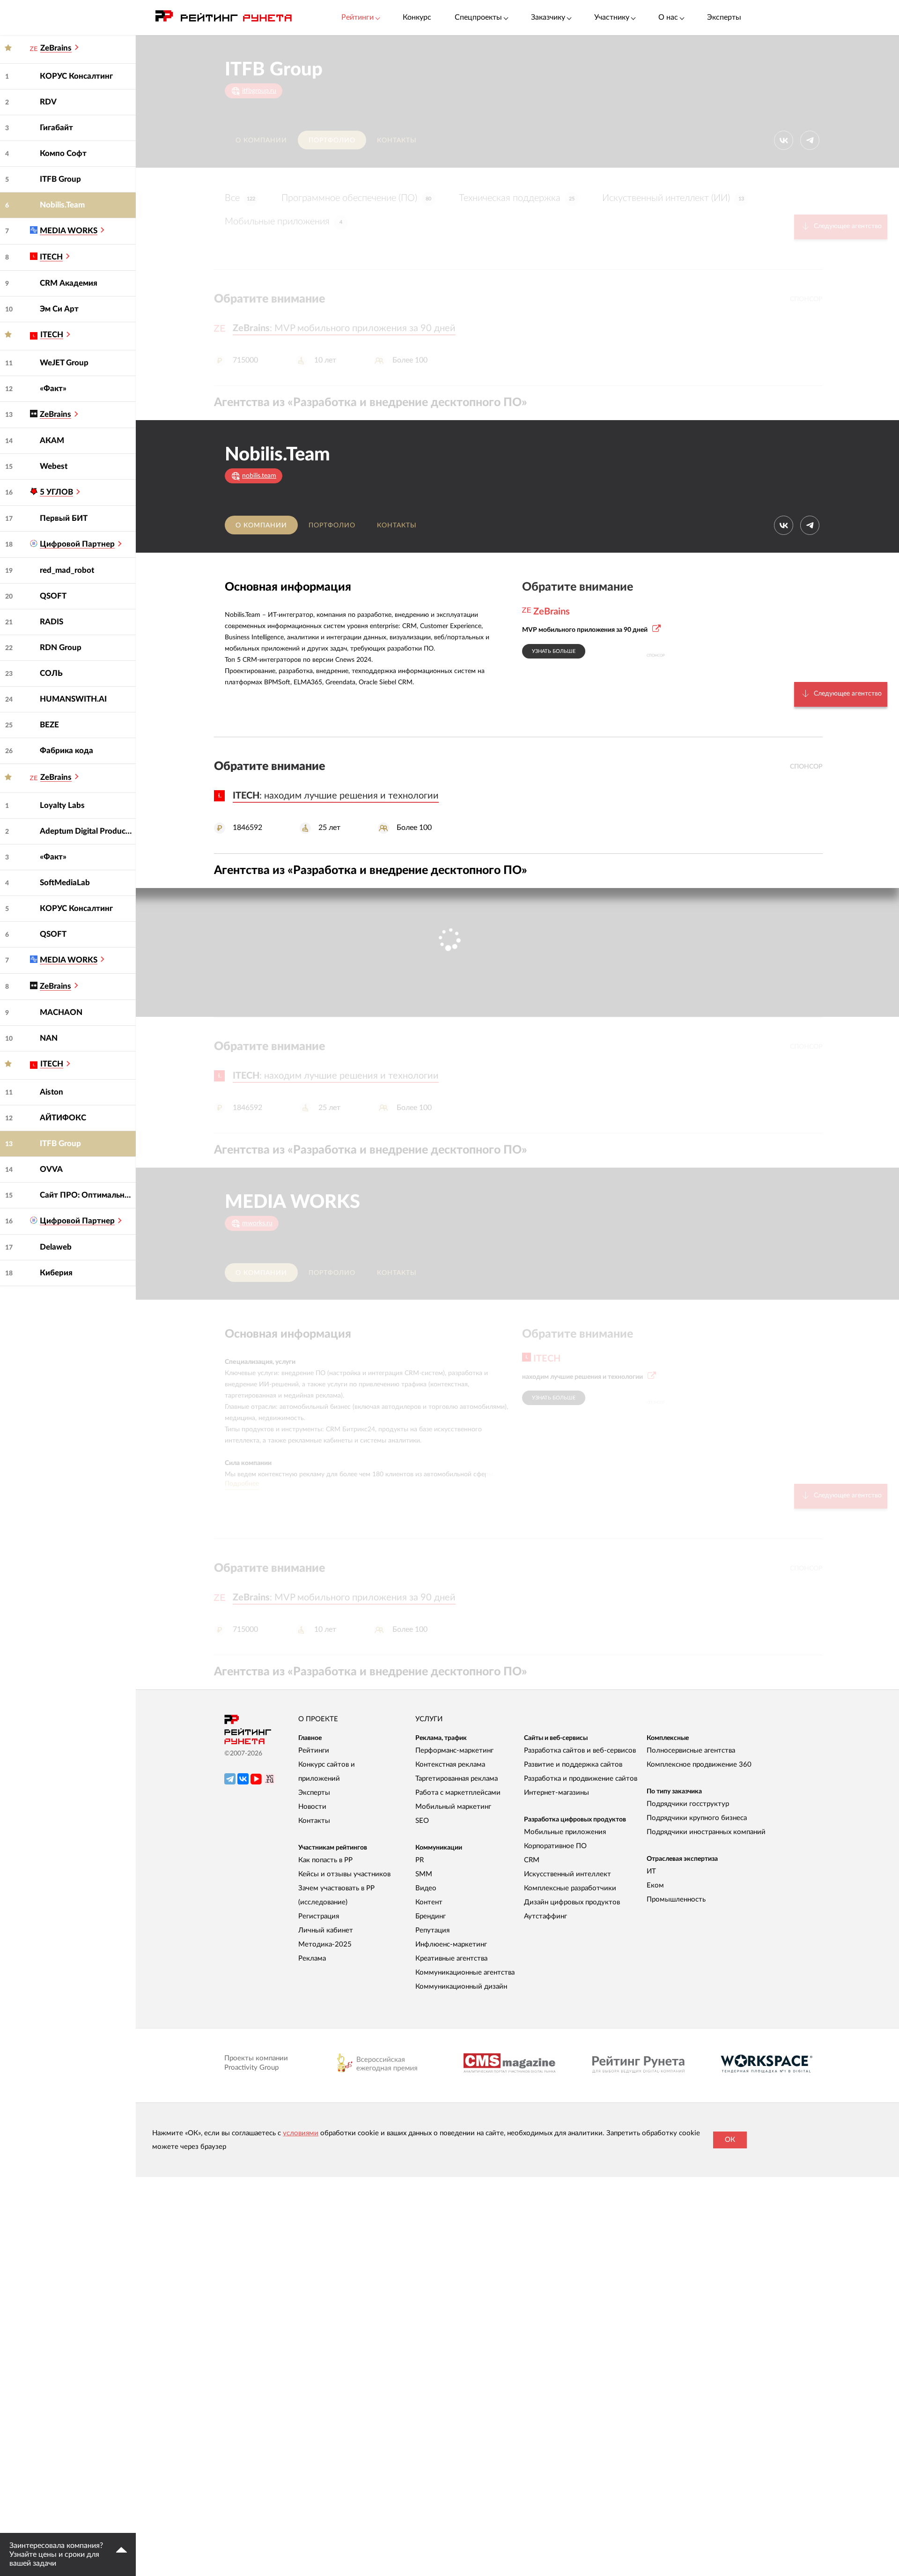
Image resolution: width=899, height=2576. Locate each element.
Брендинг (431, 1916)
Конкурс (417, 17)
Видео (426, 1888)
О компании (261, 141)
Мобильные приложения (284, 222)
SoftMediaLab (65, 883)
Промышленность (676, 1899)
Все (240, 198)
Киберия (56, 1273)
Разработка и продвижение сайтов (581, 1779)
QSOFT (53, 596)
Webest (54, 466)
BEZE (49, 725)
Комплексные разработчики (570, 1888)
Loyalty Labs (62, 805)
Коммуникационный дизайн (461, 1987)
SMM (424, 1874)
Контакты (397, 141)
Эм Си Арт (59, 309)
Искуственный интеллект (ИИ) (673, 198)
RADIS (52, 622)
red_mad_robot (67, 570)
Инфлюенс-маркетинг (451, 1944)
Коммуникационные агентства (465, 1973)
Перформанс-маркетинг (454, 1751)
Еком (655, 1885)
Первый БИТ (64, 518)
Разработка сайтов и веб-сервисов (580, 1751)
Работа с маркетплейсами (458, 1793)
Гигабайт (56, 128)
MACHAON (61, 1012)
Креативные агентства (451, 1958)
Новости (312, 1807)
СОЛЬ (51, 673)
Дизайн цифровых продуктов (572, 1902)
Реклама (312, 1958)
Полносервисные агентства (691, 1751)
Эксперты (724, 17)
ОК (730, 2140)
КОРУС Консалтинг (76, 76)
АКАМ (52, 440)
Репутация (432, 1930)
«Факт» (53, 389)
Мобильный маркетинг (453, 1807)
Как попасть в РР (325, 1860)
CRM (532, 1860)
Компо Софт (63, 153)
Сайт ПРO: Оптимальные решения (88, 1195)
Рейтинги (314, 1751)
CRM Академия (69, 283)
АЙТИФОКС (63, 1118)
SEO (422, 1821)
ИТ (651, 1871)
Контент (429, 1902)
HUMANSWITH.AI (73, 699)
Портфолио (332, 141)
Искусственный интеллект (567, 1874)
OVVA (51, 1169)
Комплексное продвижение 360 (699, 1765)
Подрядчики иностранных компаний (706, 1832)
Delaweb (56, 1247)
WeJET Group (64, 363)
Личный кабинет (326, 1930)
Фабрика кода (66, 751)
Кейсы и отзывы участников (344, 1874)
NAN (49, 1038)
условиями (301, 2133)
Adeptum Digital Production (88, 831)
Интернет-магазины (556, 1793)
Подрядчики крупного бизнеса (697, 1818)
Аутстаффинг (545, 1916)
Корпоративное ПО (555, 1846)
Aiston (52, 1092)
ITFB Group (60, 179)
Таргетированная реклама (457, 1779)
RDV (48, 102)
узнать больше (554, 651)
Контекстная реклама (450, 1765)
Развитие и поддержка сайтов (573, 1765)
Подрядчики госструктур (688, 1804)
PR (420, 1860)
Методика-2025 (325, 1944)
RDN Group (61, 648)
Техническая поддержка (517, 198)
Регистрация (319, 1916)
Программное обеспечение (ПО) (356, 198)
